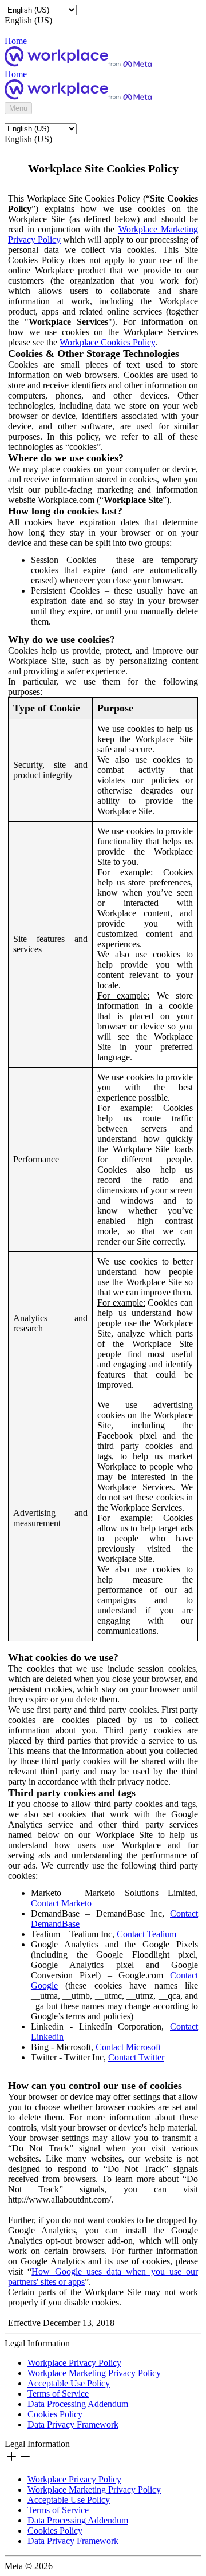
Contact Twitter (136, 2057)
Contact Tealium (146, 1934)
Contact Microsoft (128, 2047)
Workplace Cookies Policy (107, 342)
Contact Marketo (61, 1903)
